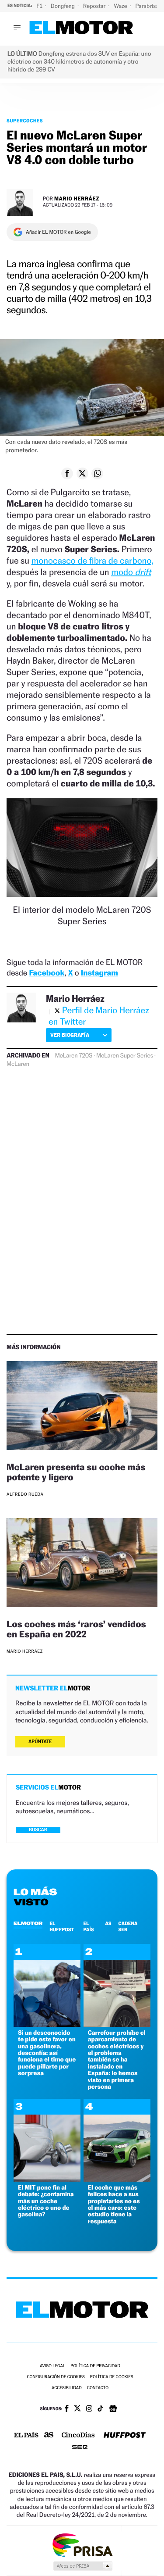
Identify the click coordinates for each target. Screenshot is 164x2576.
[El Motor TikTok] (100, 2409)
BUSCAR (38, 1830)
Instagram (99, 973)
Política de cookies (112, 2377)
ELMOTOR (28, 1923)
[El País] (26, 2436)
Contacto (98, 2388)
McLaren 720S (74, 1056)
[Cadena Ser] (80, 2448)
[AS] (49, 2435)
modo (131, 572)
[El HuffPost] (125, 2436)
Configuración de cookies (56, 2377)
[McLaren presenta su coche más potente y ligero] (82, 1407)
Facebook (47, 973)
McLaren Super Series (125, 1056)
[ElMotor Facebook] (67, 2409)
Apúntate (40, 1742)
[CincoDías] (78, 2436)
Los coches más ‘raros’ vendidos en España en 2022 (76, 1629)
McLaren (18, 1064)
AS (108, 1923)
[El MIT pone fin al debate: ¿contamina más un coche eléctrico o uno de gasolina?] (47, 2179)
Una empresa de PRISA (82, 2545)
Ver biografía (70, 1035)
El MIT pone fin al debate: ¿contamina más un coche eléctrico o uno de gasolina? (46, 2201)
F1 (40, 6)
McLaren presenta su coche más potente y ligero (76, 1472)
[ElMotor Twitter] (77, 2409)
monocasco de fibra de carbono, (92, 561)
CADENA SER (128, 1926)
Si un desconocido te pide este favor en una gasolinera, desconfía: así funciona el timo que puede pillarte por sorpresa (47, 2053)
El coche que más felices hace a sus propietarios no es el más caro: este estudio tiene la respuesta (114, 2204)
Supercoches (25, 121)
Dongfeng (63, 6)
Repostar (95, 6)
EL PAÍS (88, 1926)
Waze (121, 6)
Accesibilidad (67, 2388)
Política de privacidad (95, 2366)
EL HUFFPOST (62, 1926)
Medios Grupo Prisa (82, 2566)
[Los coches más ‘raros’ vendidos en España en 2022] (82, 1564)
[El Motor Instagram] (89, 2409)
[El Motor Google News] (113, 2409)
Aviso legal (52, 2366)
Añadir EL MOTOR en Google (58, 232)
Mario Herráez (77, 198)
